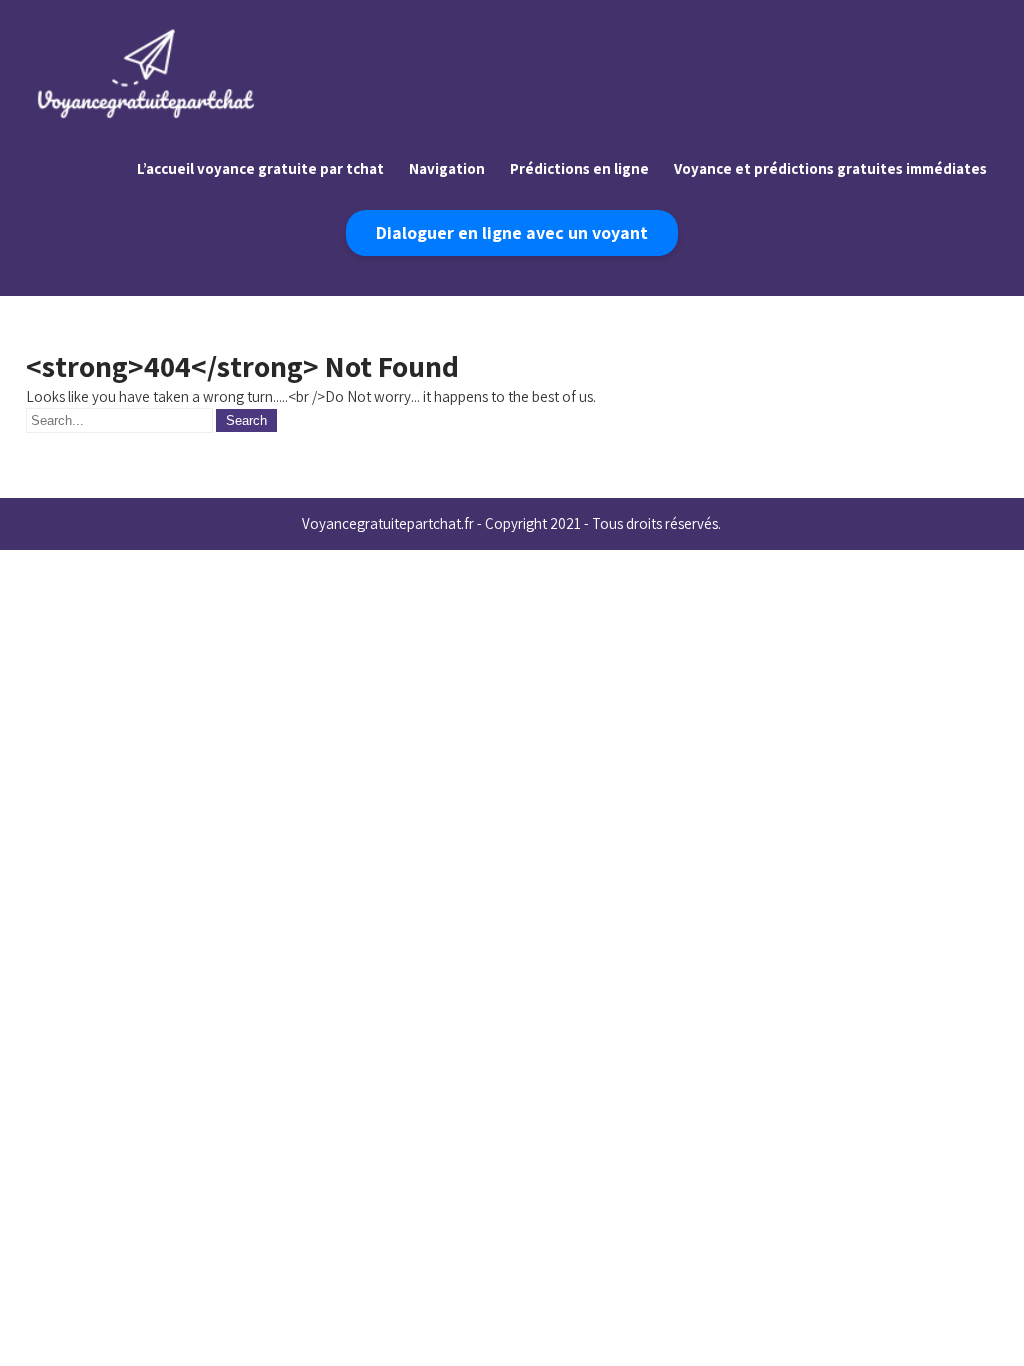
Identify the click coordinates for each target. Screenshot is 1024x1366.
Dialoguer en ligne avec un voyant (512, 232)
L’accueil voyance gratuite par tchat (260, 168)
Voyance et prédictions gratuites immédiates (830, 168)
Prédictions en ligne (579, 168)
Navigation (447, 168)
